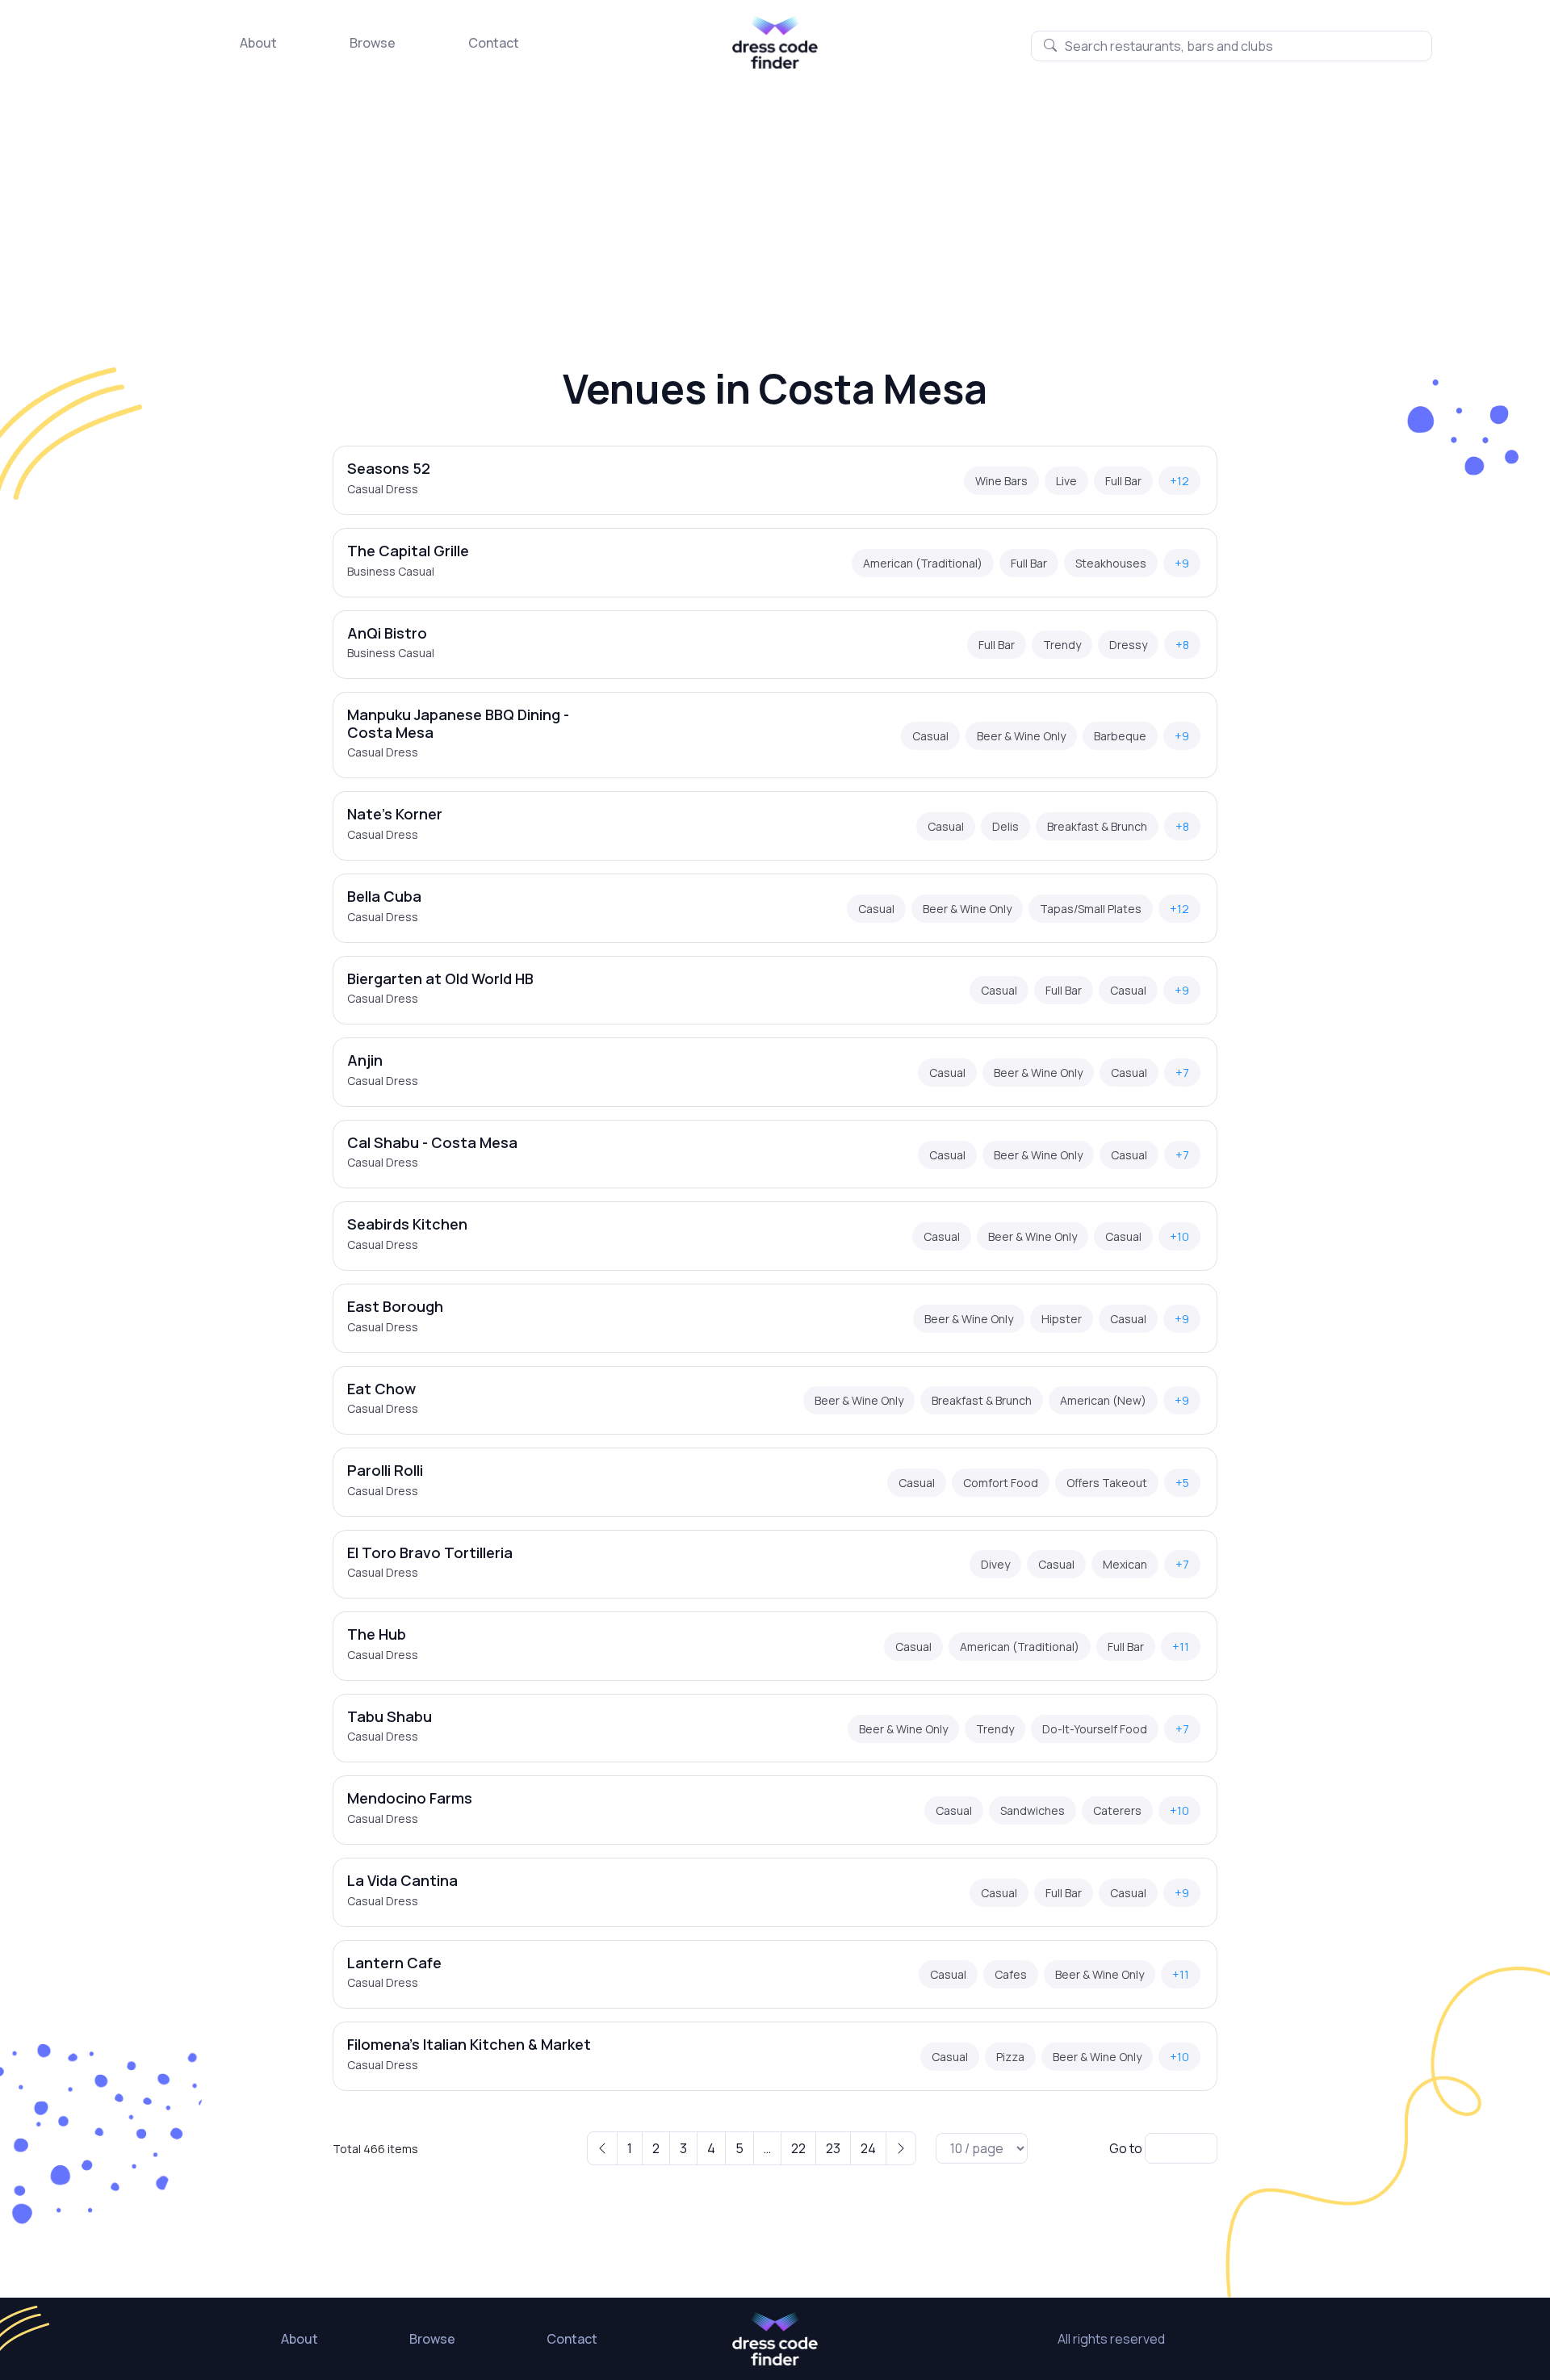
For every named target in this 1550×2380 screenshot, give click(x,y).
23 (833, 2148)
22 (798, 2148)
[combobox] (1232, 46)
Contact (494, 43)
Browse (373, 43)
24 (868, 2148)
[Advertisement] (775, 190)
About (258, 43)
